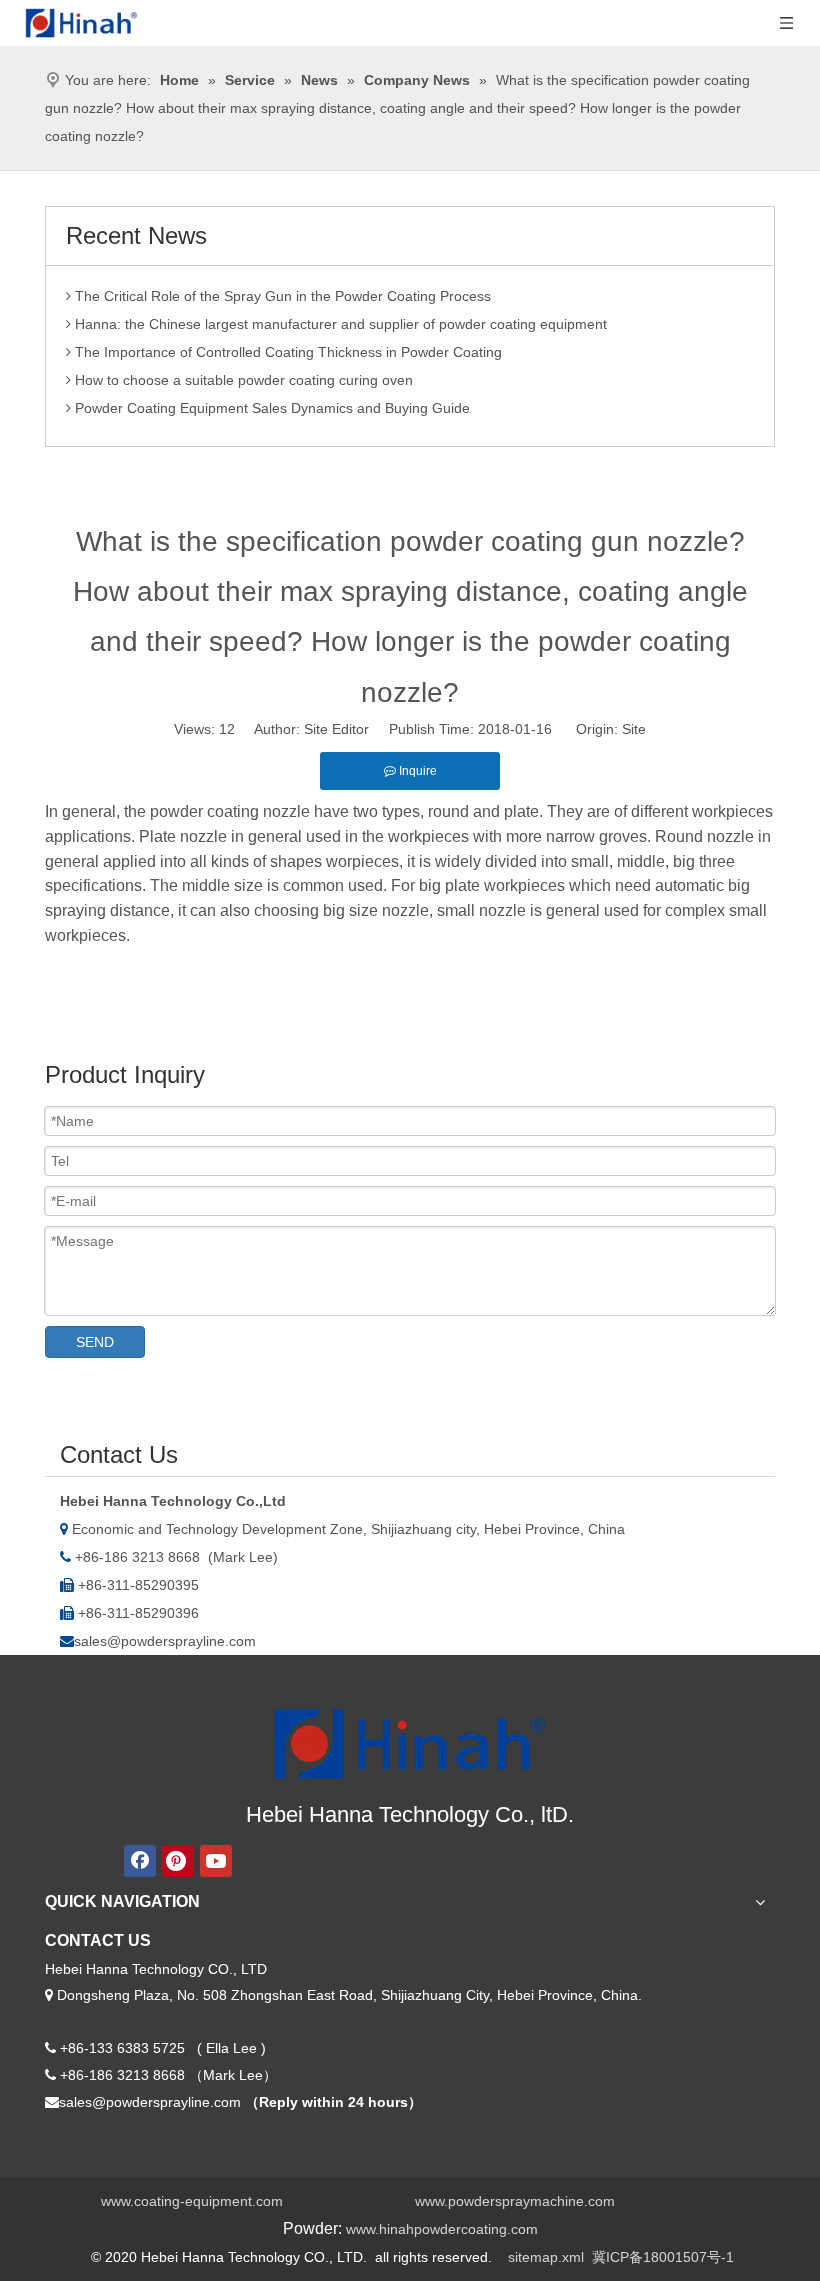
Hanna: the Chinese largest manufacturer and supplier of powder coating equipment (339, 317)
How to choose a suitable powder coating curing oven (242, 373)
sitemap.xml (546, 2257)
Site (634, 729)
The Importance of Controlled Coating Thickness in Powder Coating (286, 345)
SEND (95, 1342)
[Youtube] (216, 1861)
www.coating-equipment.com (192, 2201)
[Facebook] (140, 1861)
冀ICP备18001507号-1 (663, 2257)
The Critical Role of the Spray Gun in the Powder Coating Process (281, 289)
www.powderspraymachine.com (515, 2201)
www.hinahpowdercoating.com (442, 2229)
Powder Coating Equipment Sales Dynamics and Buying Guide (270, 401)
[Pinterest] (178, 1861)
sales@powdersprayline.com (165, 1641)
